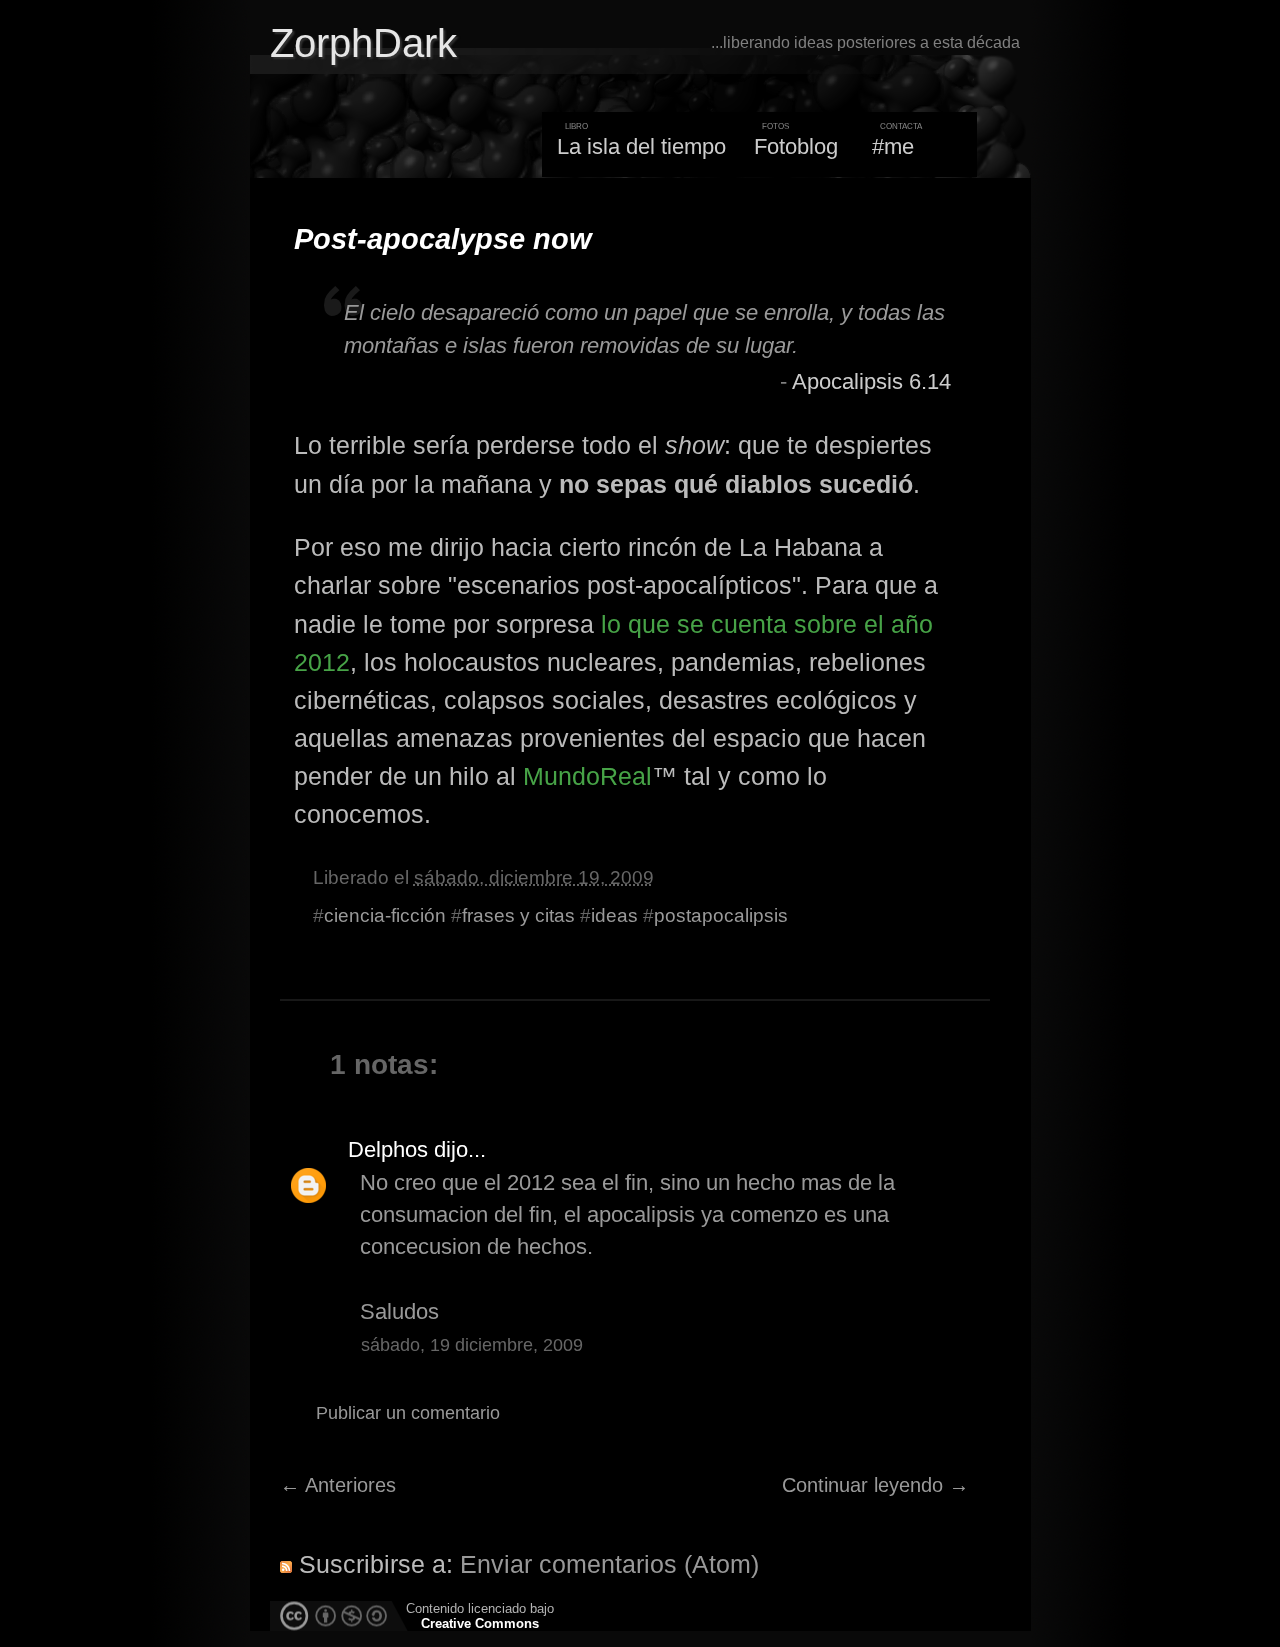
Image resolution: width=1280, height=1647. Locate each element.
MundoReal (587, 776)
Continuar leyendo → (875, 1485)
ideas (614, 915)
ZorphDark (363, 43)
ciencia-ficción (385, 915)
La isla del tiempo (641, 146)
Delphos (388, 1149)
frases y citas (518, 915)
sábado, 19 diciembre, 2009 (472, 1345)
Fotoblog (796, 146)
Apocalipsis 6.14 (871, 381)
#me (893, 146)
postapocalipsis (721, 915)
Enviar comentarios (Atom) (609, 1564)
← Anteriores (338, 1485)
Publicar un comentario (408, 1413)
